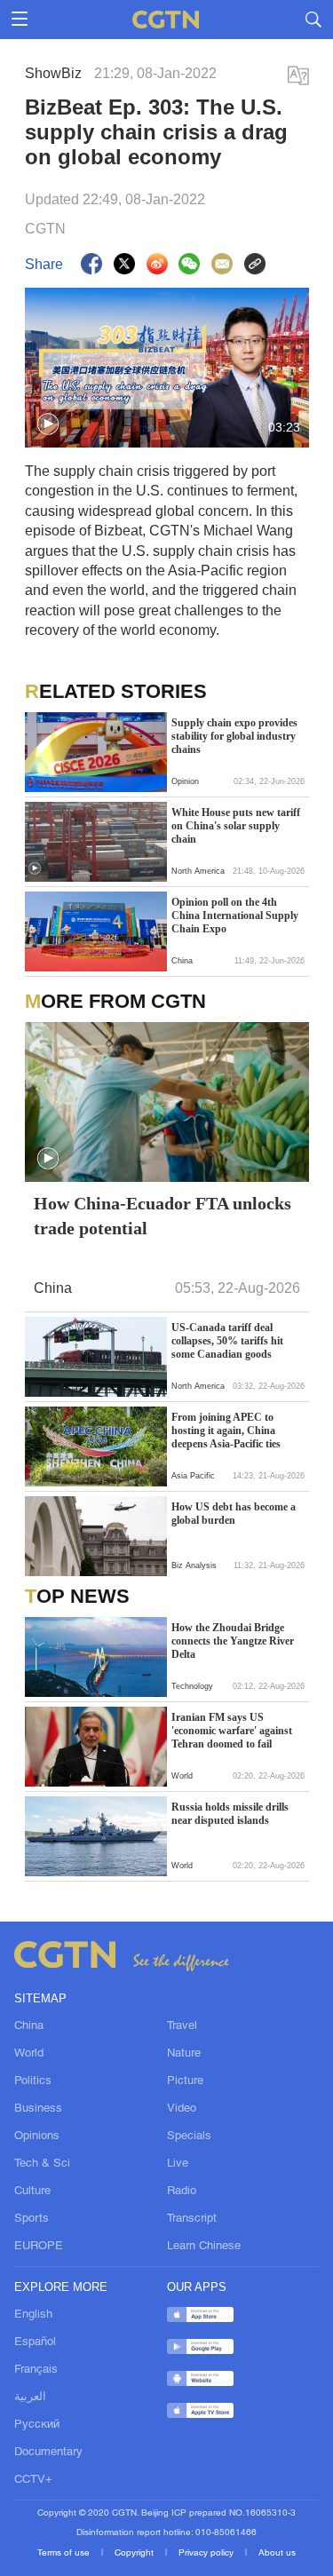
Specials (189, 2136)
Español (35, 2342)
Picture (185, 2081)
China (29, 2026)
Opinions (37, 2136)
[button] (48, 424)
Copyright (135, 2553)
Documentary (48, 2453)
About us (277, 2553)
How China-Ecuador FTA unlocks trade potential (163, 1216)
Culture (32, 2192)
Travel (182, 2026)
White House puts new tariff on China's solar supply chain (236, 826)
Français (36, 2370)
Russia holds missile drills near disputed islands (230, 1814)
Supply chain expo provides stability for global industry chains (234, 736)
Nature (184, 2054)
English (33, 2315)
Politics (33, 2081)
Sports (32, 2219)
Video (182, 2109)
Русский (37, 2425)
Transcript (192, 2219)
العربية (30, 2398)
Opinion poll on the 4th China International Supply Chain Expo (235, 915)
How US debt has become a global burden (234, 1514)
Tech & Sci (42, 2164)
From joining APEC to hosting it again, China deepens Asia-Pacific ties (226, 1431)
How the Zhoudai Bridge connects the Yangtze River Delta (233, 1641)
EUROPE (39, 2247)
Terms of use (65, 2553)
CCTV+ (33, 2480)
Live (178, 2164)
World (29, 2054)
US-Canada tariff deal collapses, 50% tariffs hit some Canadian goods (227, 1341)
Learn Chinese (204, 2247)
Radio (182, 2192)
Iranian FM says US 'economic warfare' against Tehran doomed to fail (232, 1731)
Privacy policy (207, 2553)
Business (38, 2109)
